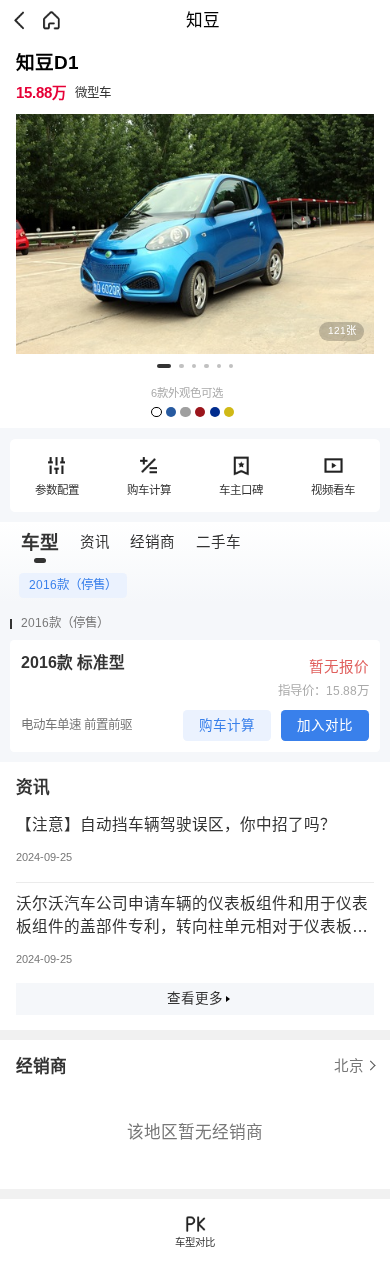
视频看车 (333, 490)
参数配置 (57, 490)
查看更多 (195, 998)
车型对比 (195, 1242)
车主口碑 (241, 490)
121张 (342, 330)
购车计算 (149, 490)
